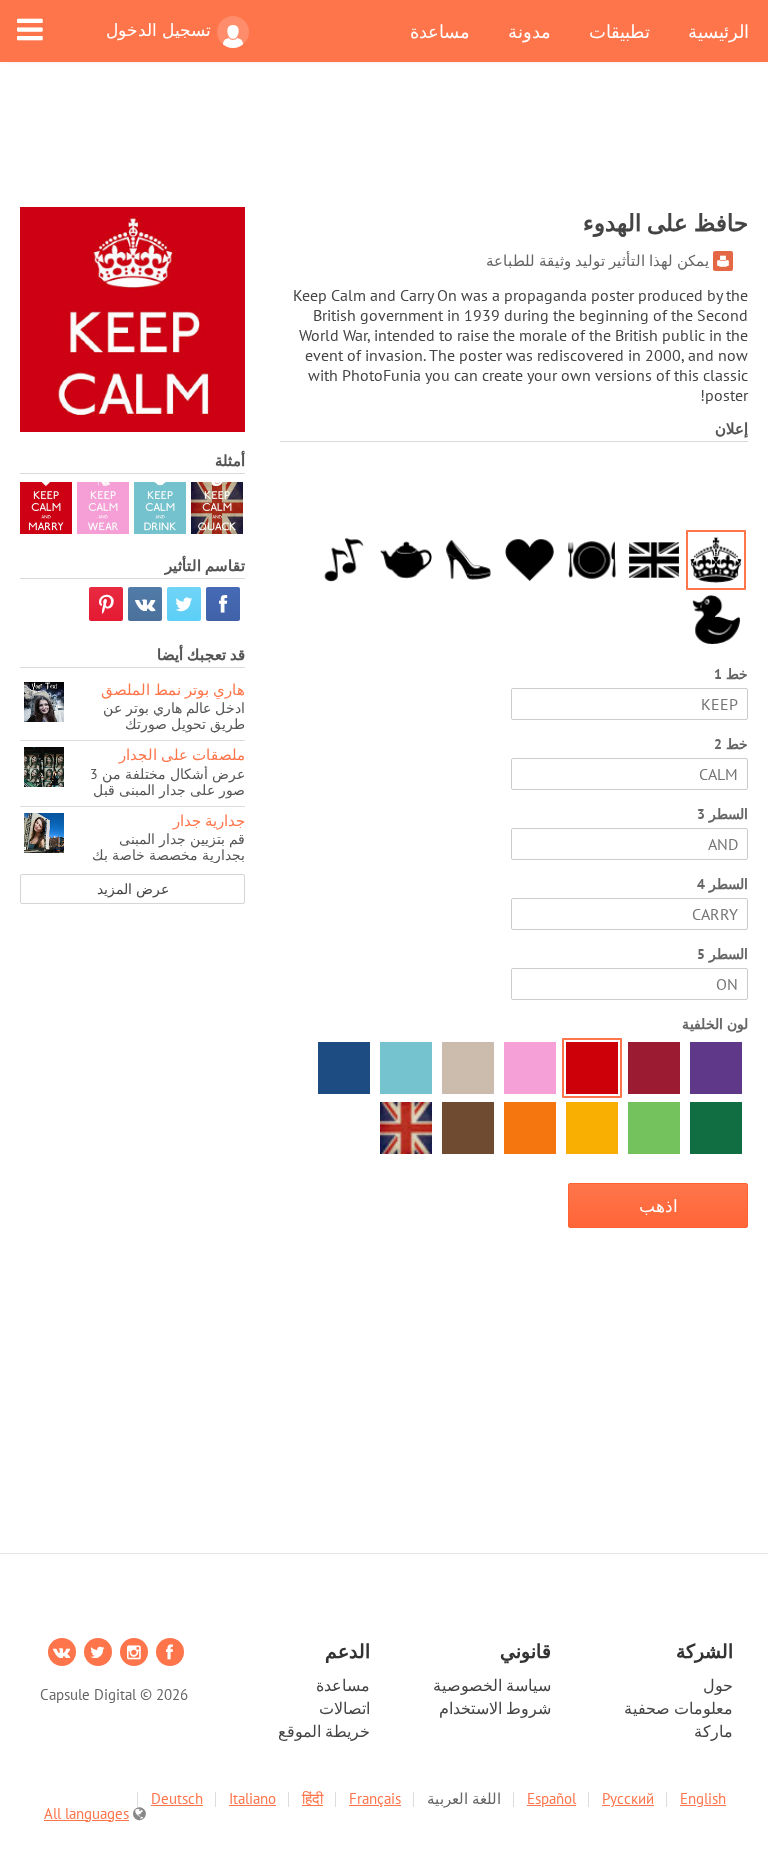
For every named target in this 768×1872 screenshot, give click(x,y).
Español (551, 1798)
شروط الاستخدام (495, 1708)
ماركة (713, 1731)
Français (375, 1798)
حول (718, 1685)
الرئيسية (718, 31)
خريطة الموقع (324, 1731)
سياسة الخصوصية (492, 1685)
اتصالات (344, 1708)
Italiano (252, 1798)
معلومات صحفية (678, 1708)
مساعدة (440, 31)
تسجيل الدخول (158, 30)
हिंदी (312, 1798)
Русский (628, 1798)
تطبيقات (619, 31)
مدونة (529, 31)
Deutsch (177, 1798)
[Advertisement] (384, 147)
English (703, 1798)
